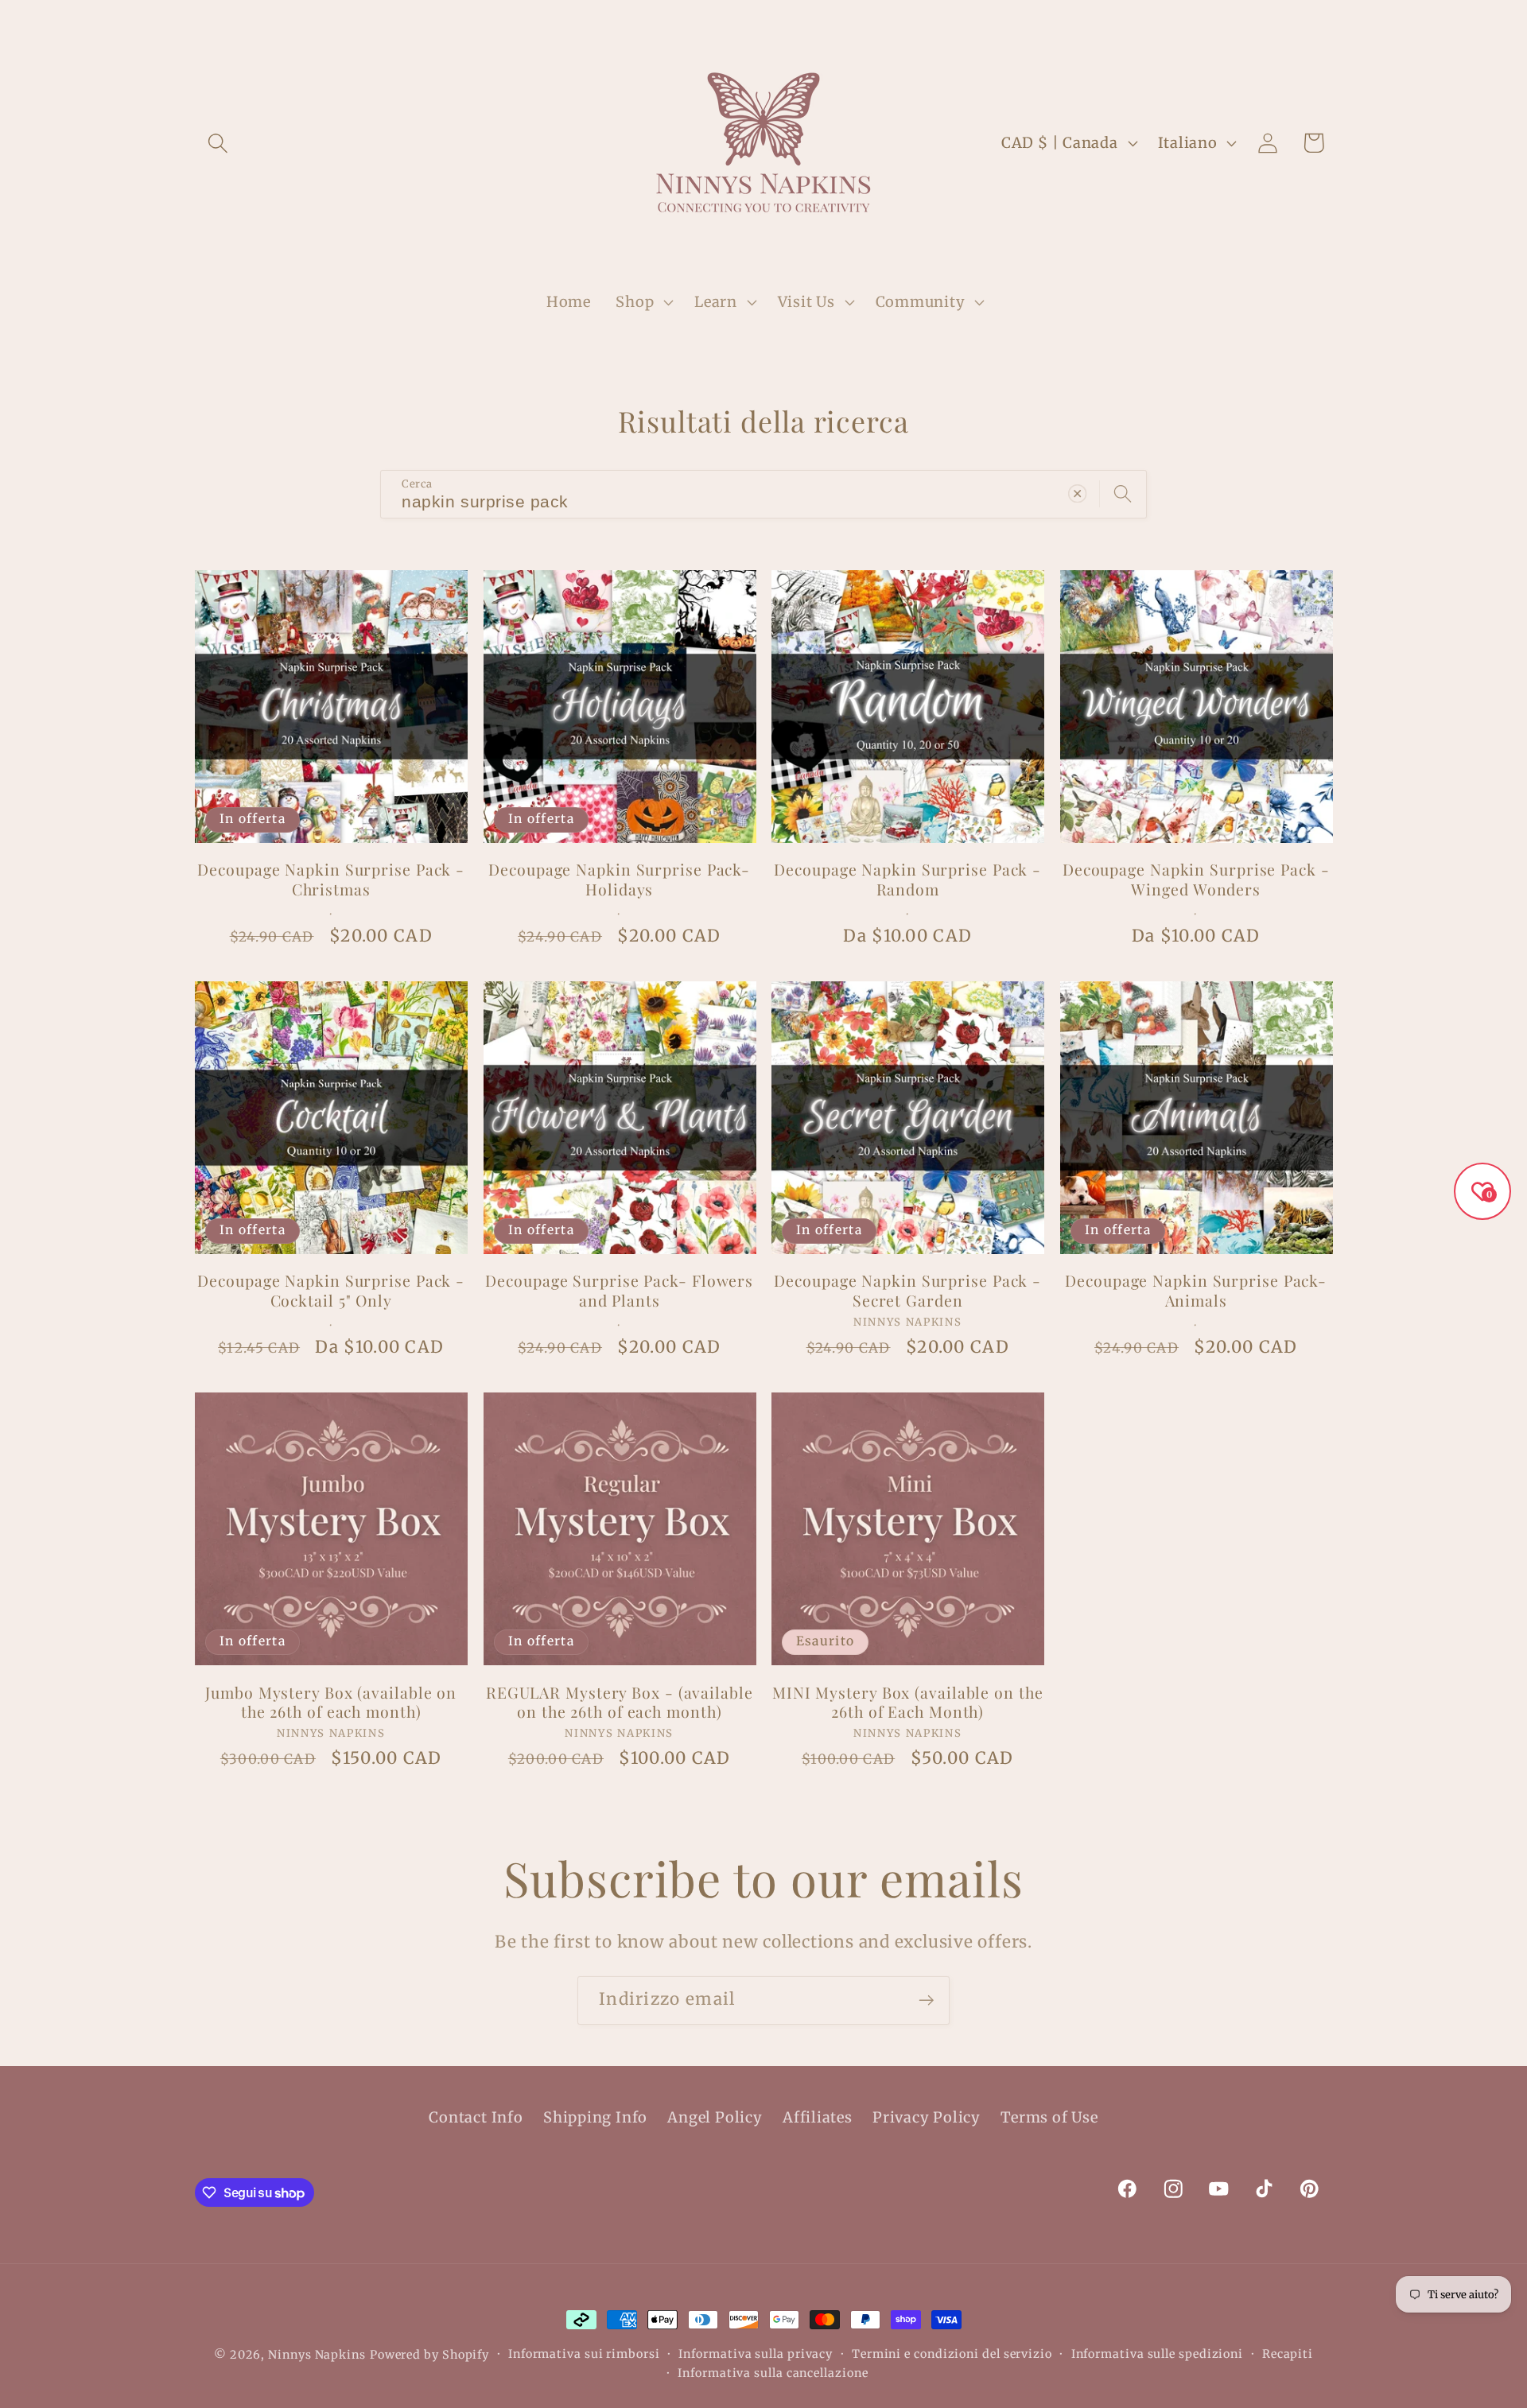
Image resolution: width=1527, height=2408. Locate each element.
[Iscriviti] (926, 2000)
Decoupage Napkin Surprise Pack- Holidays (619, 879)
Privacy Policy (927, 2117)
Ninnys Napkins (317, 2355)
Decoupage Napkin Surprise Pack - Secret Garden (907, 1290)
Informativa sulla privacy (756, 2354)
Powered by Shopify (429, 2355)
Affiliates (818, 2117)
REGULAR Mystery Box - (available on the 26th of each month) (620, 1702)
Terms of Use (1049, 2117)
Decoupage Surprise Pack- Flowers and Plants (619, 1290)
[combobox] (763, 494)
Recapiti (1288, 2354)
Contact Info (476, 2117)
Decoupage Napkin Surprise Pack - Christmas (331, 879)
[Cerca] (1123, 493)
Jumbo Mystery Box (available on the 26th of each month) (331, 1702)
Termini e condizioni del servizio (952, 2354)
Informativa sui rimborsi (584, 2354)
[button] (218, 143)
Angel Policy (715, 2117)
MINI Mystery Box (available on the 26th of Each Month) (908, 1702)
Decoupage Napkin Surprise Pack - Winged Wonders (1196, 879)
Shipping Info (595, 2117)
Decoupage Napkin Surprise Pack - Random (907, 879)
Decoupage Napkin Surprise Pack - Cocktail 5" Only (331, 1290)
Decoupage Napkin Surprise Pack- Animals (1196, 1290)
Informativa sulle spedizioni (1157, 2354)
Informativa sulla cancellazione (773, 2373)
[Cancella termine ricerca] (1077, 493)
